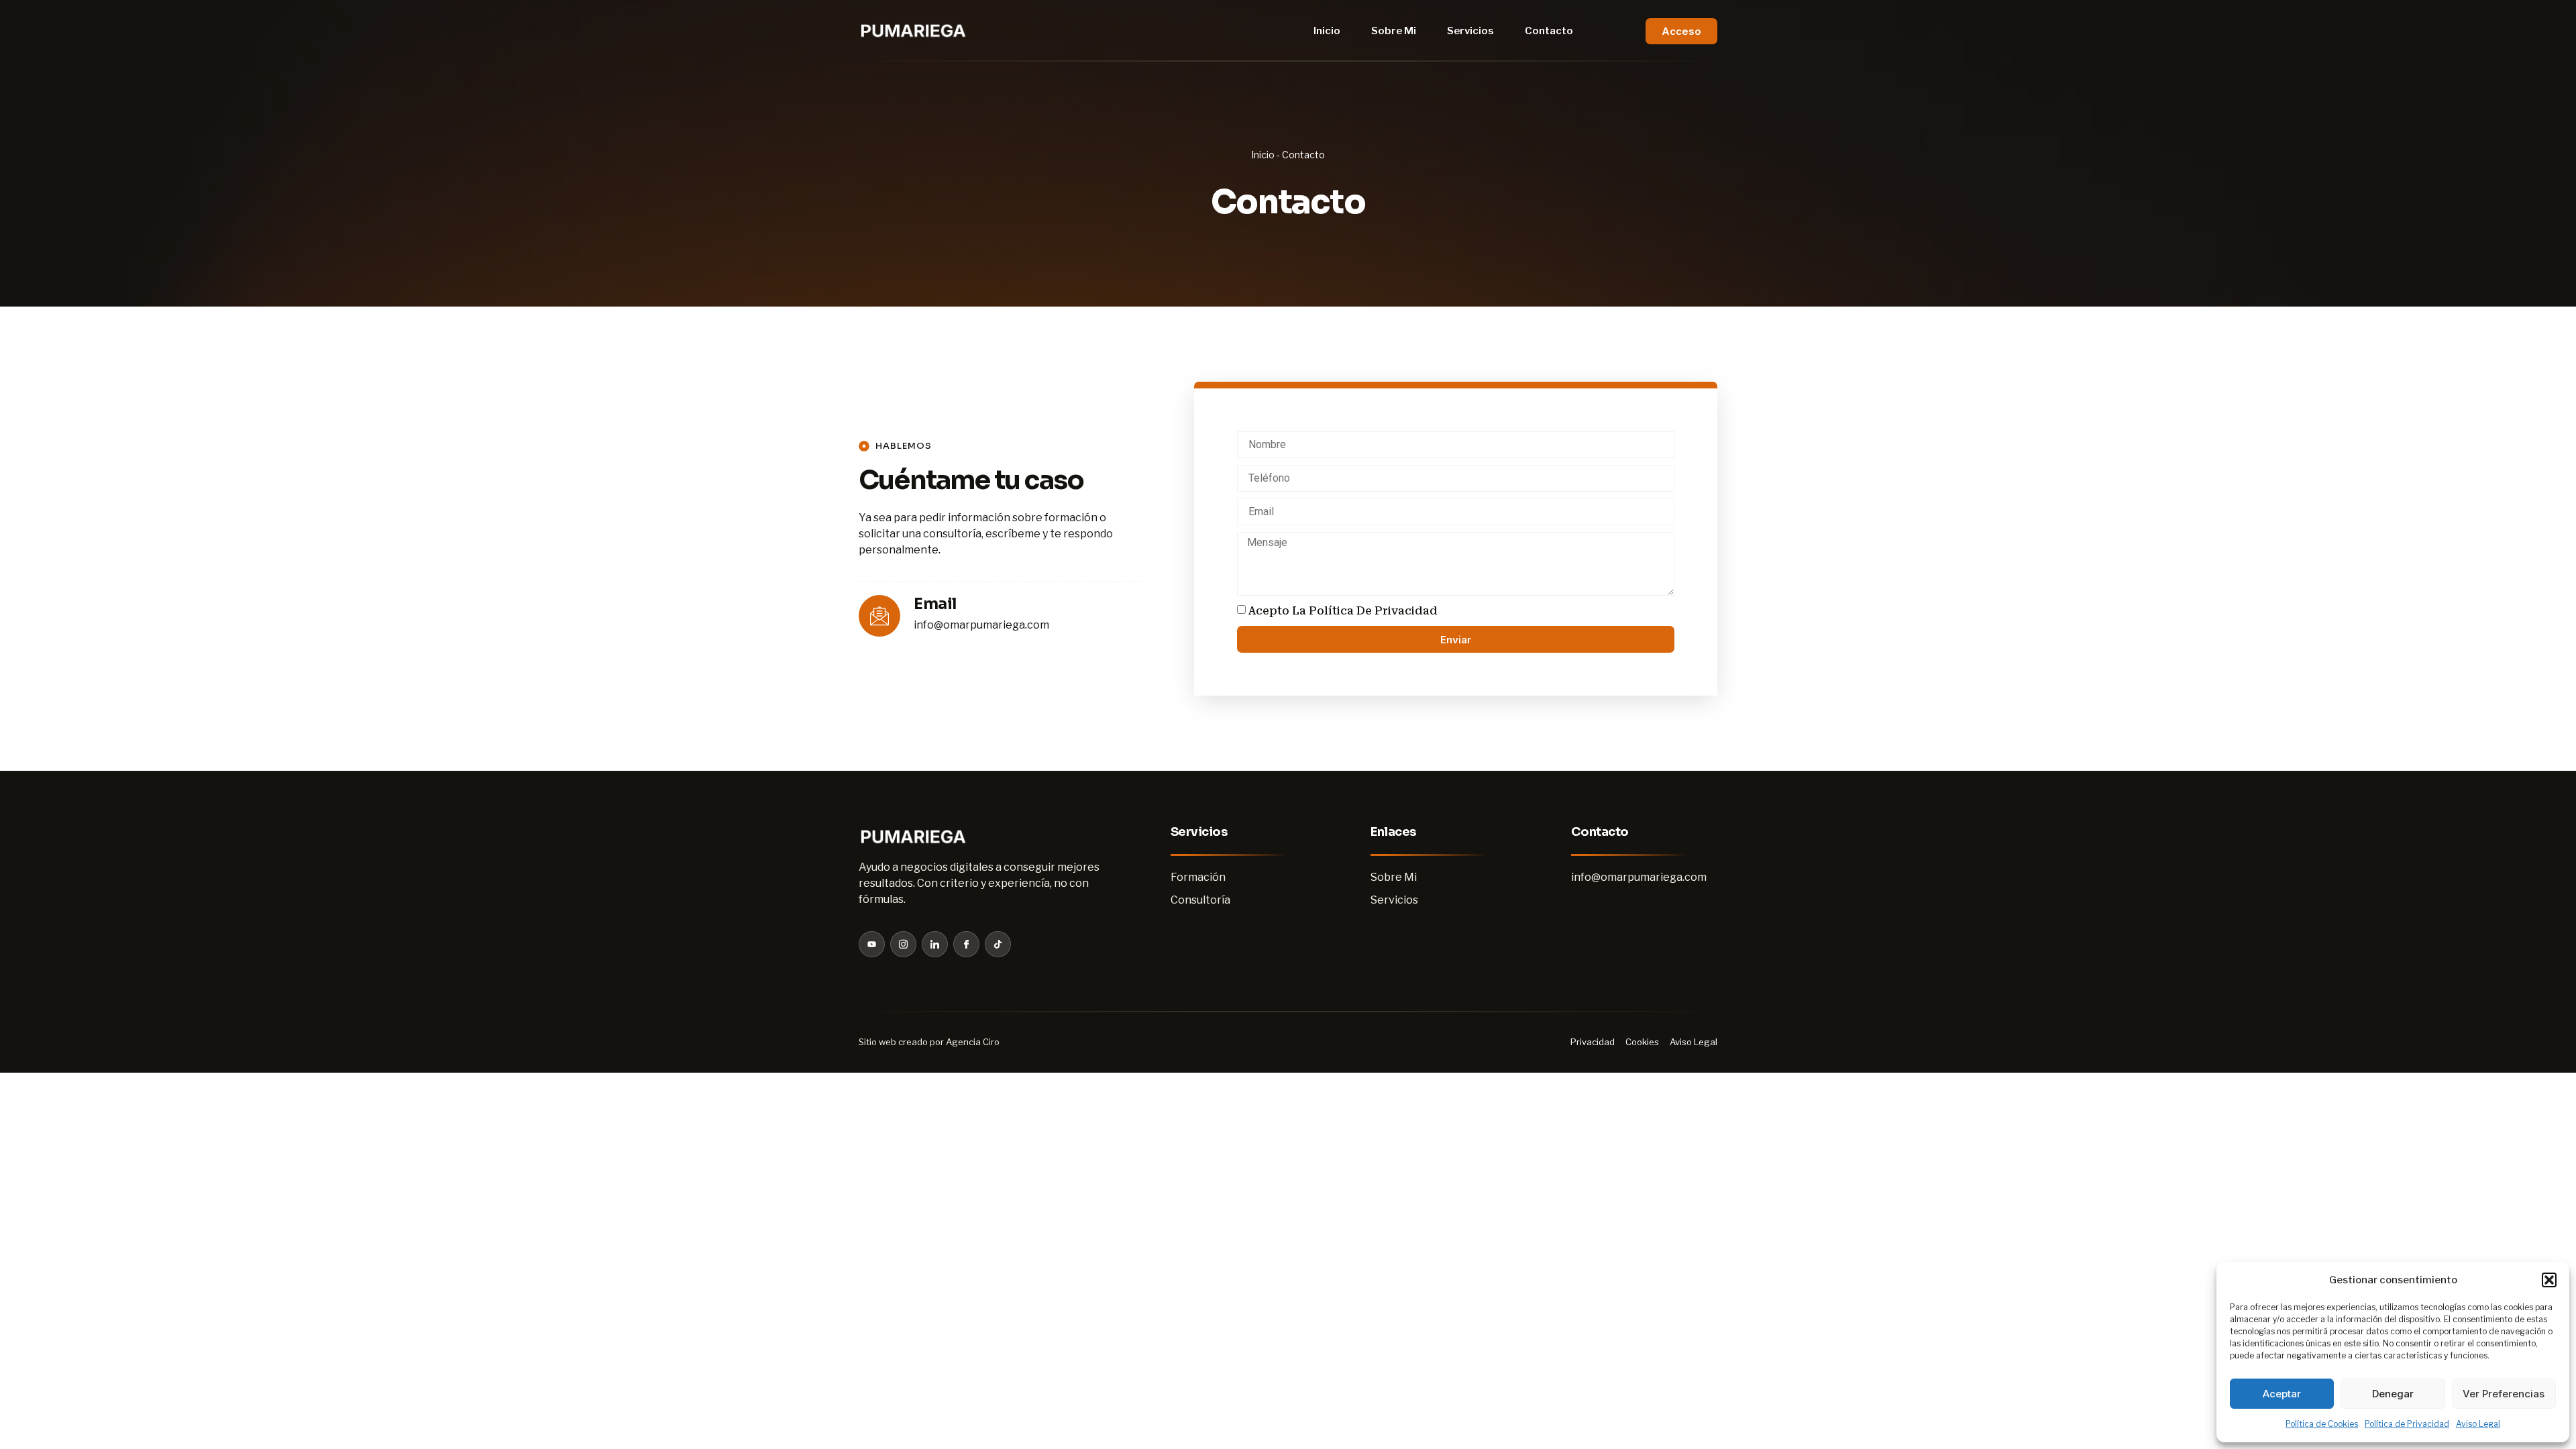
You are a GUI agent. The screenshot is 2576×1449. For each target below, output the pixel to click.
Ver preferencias (2504, 1394)
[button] (2549, 1280)
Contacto (1549, 31)
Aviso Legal (2478, 1424)
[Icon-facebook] (966, 944)
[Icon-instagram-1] (903, 944)
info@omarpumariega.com (981, 625)
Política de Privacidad (2407, 1424)
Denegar (2393, 1394)
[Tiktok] (998, 944)
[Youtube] (872, 944)
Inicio (1327, 31)
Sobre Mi (1394, 31)
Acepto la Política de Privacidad (1343, 611)
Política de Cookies (2322, 1424)
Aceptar (2282, 1394)
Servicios (1470, 31)
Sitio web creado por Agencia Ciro (929, 1042)
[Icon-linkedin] (935, 944)
